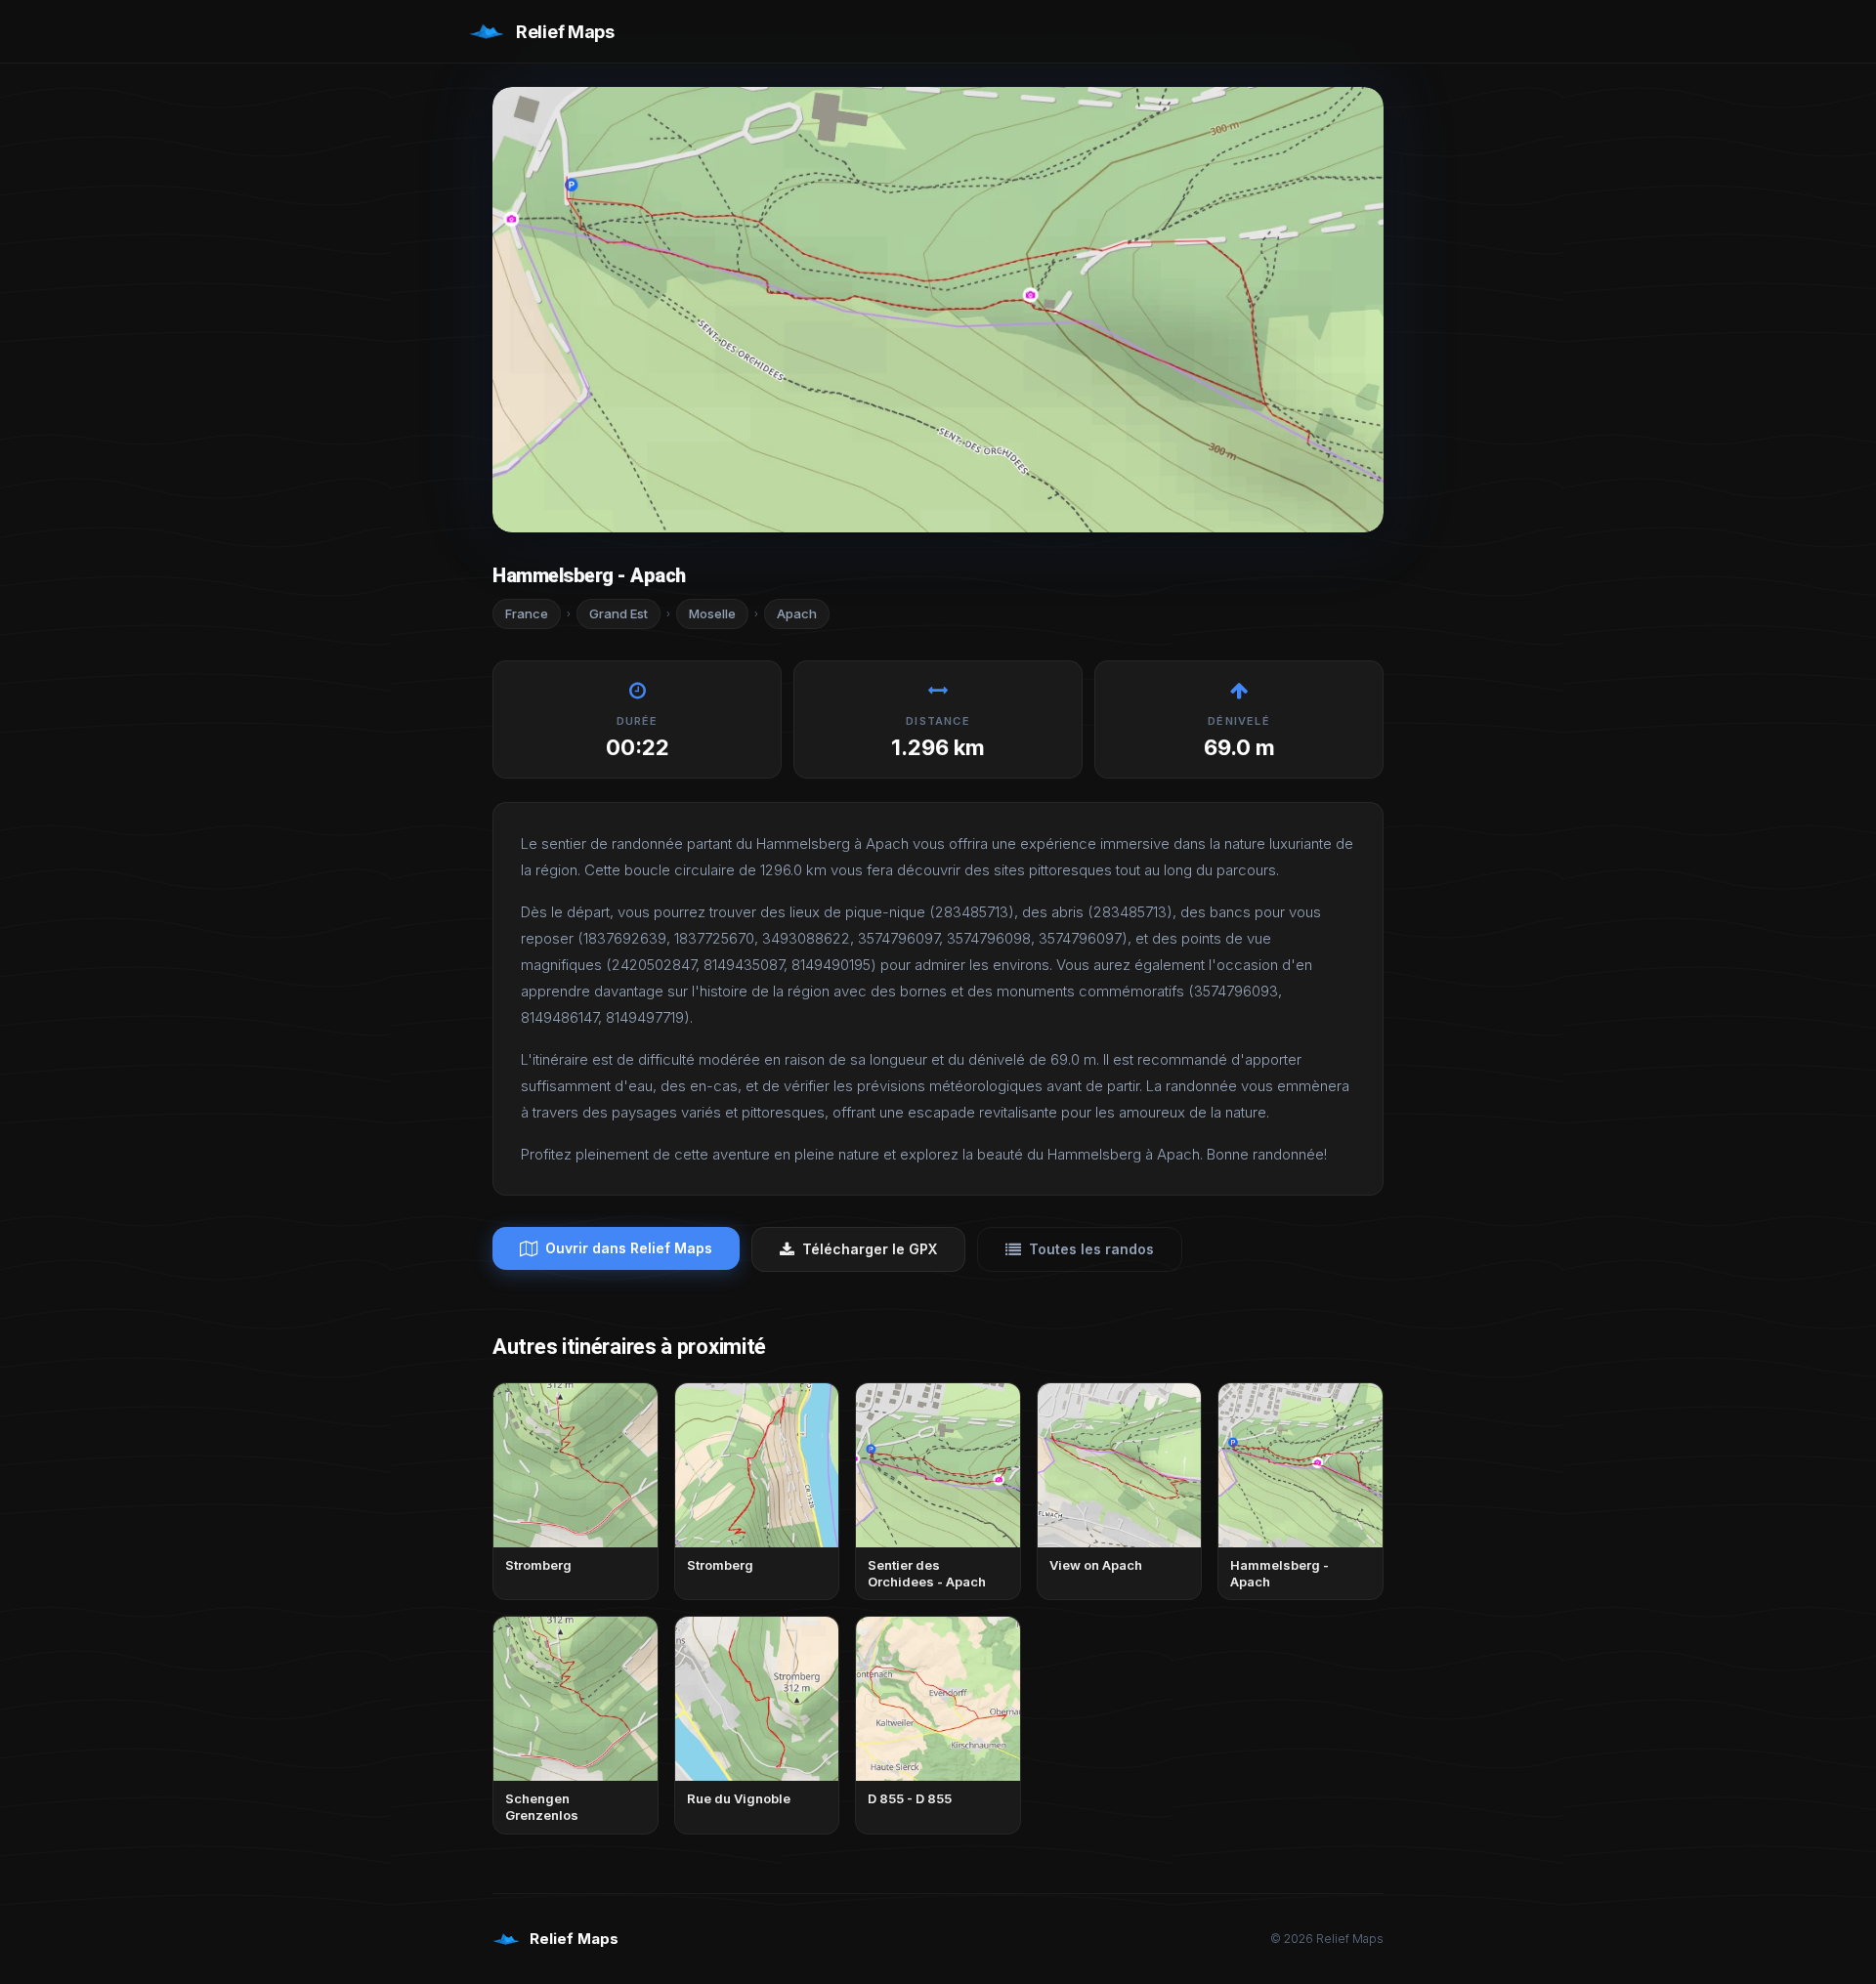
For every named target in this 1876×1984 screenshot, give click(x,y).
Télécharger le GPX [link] (870, 1249)
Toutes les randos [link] (1091, 1249)
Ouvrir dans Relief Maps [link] (629, 1248)
